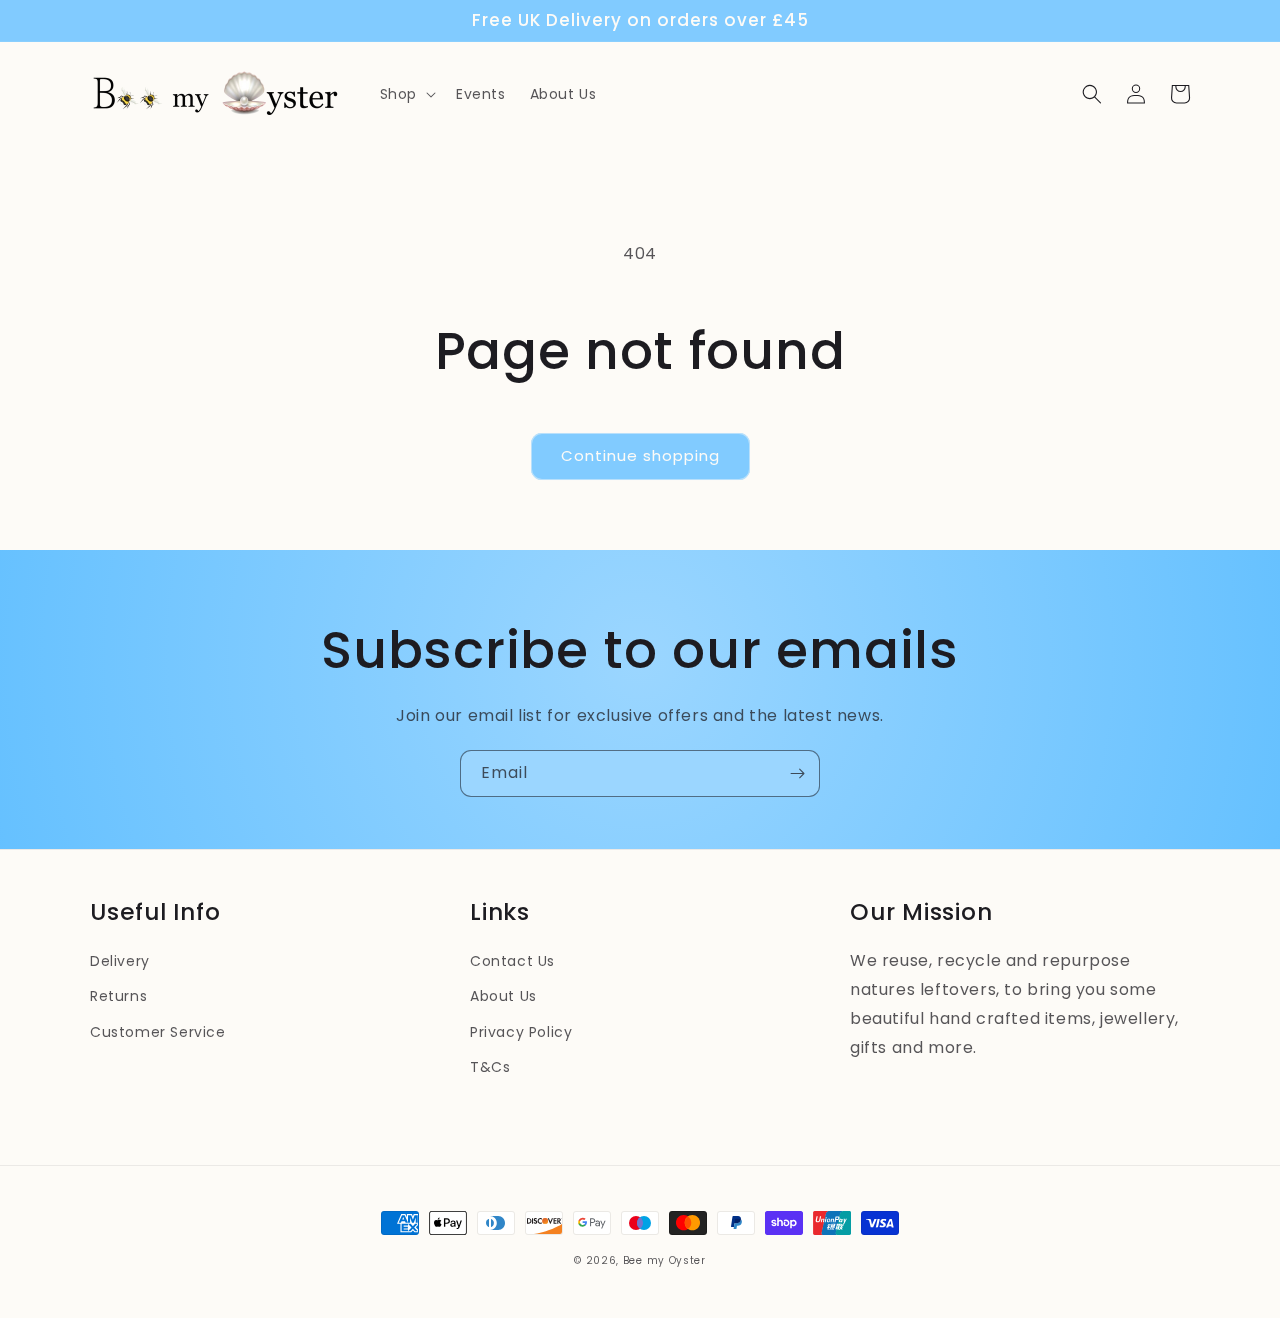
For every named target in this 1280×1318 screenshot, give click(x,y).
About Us (503, 996)
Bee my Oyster (664, 1260)
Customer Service (158, 1032)
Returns (118, 996)
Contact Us (512, 961)
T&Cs (490, 1067)
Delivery (120, 961)
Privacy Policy (521, 1032)
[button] (406, 94)
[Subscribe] (797, 773)
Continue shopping (640, 455)
